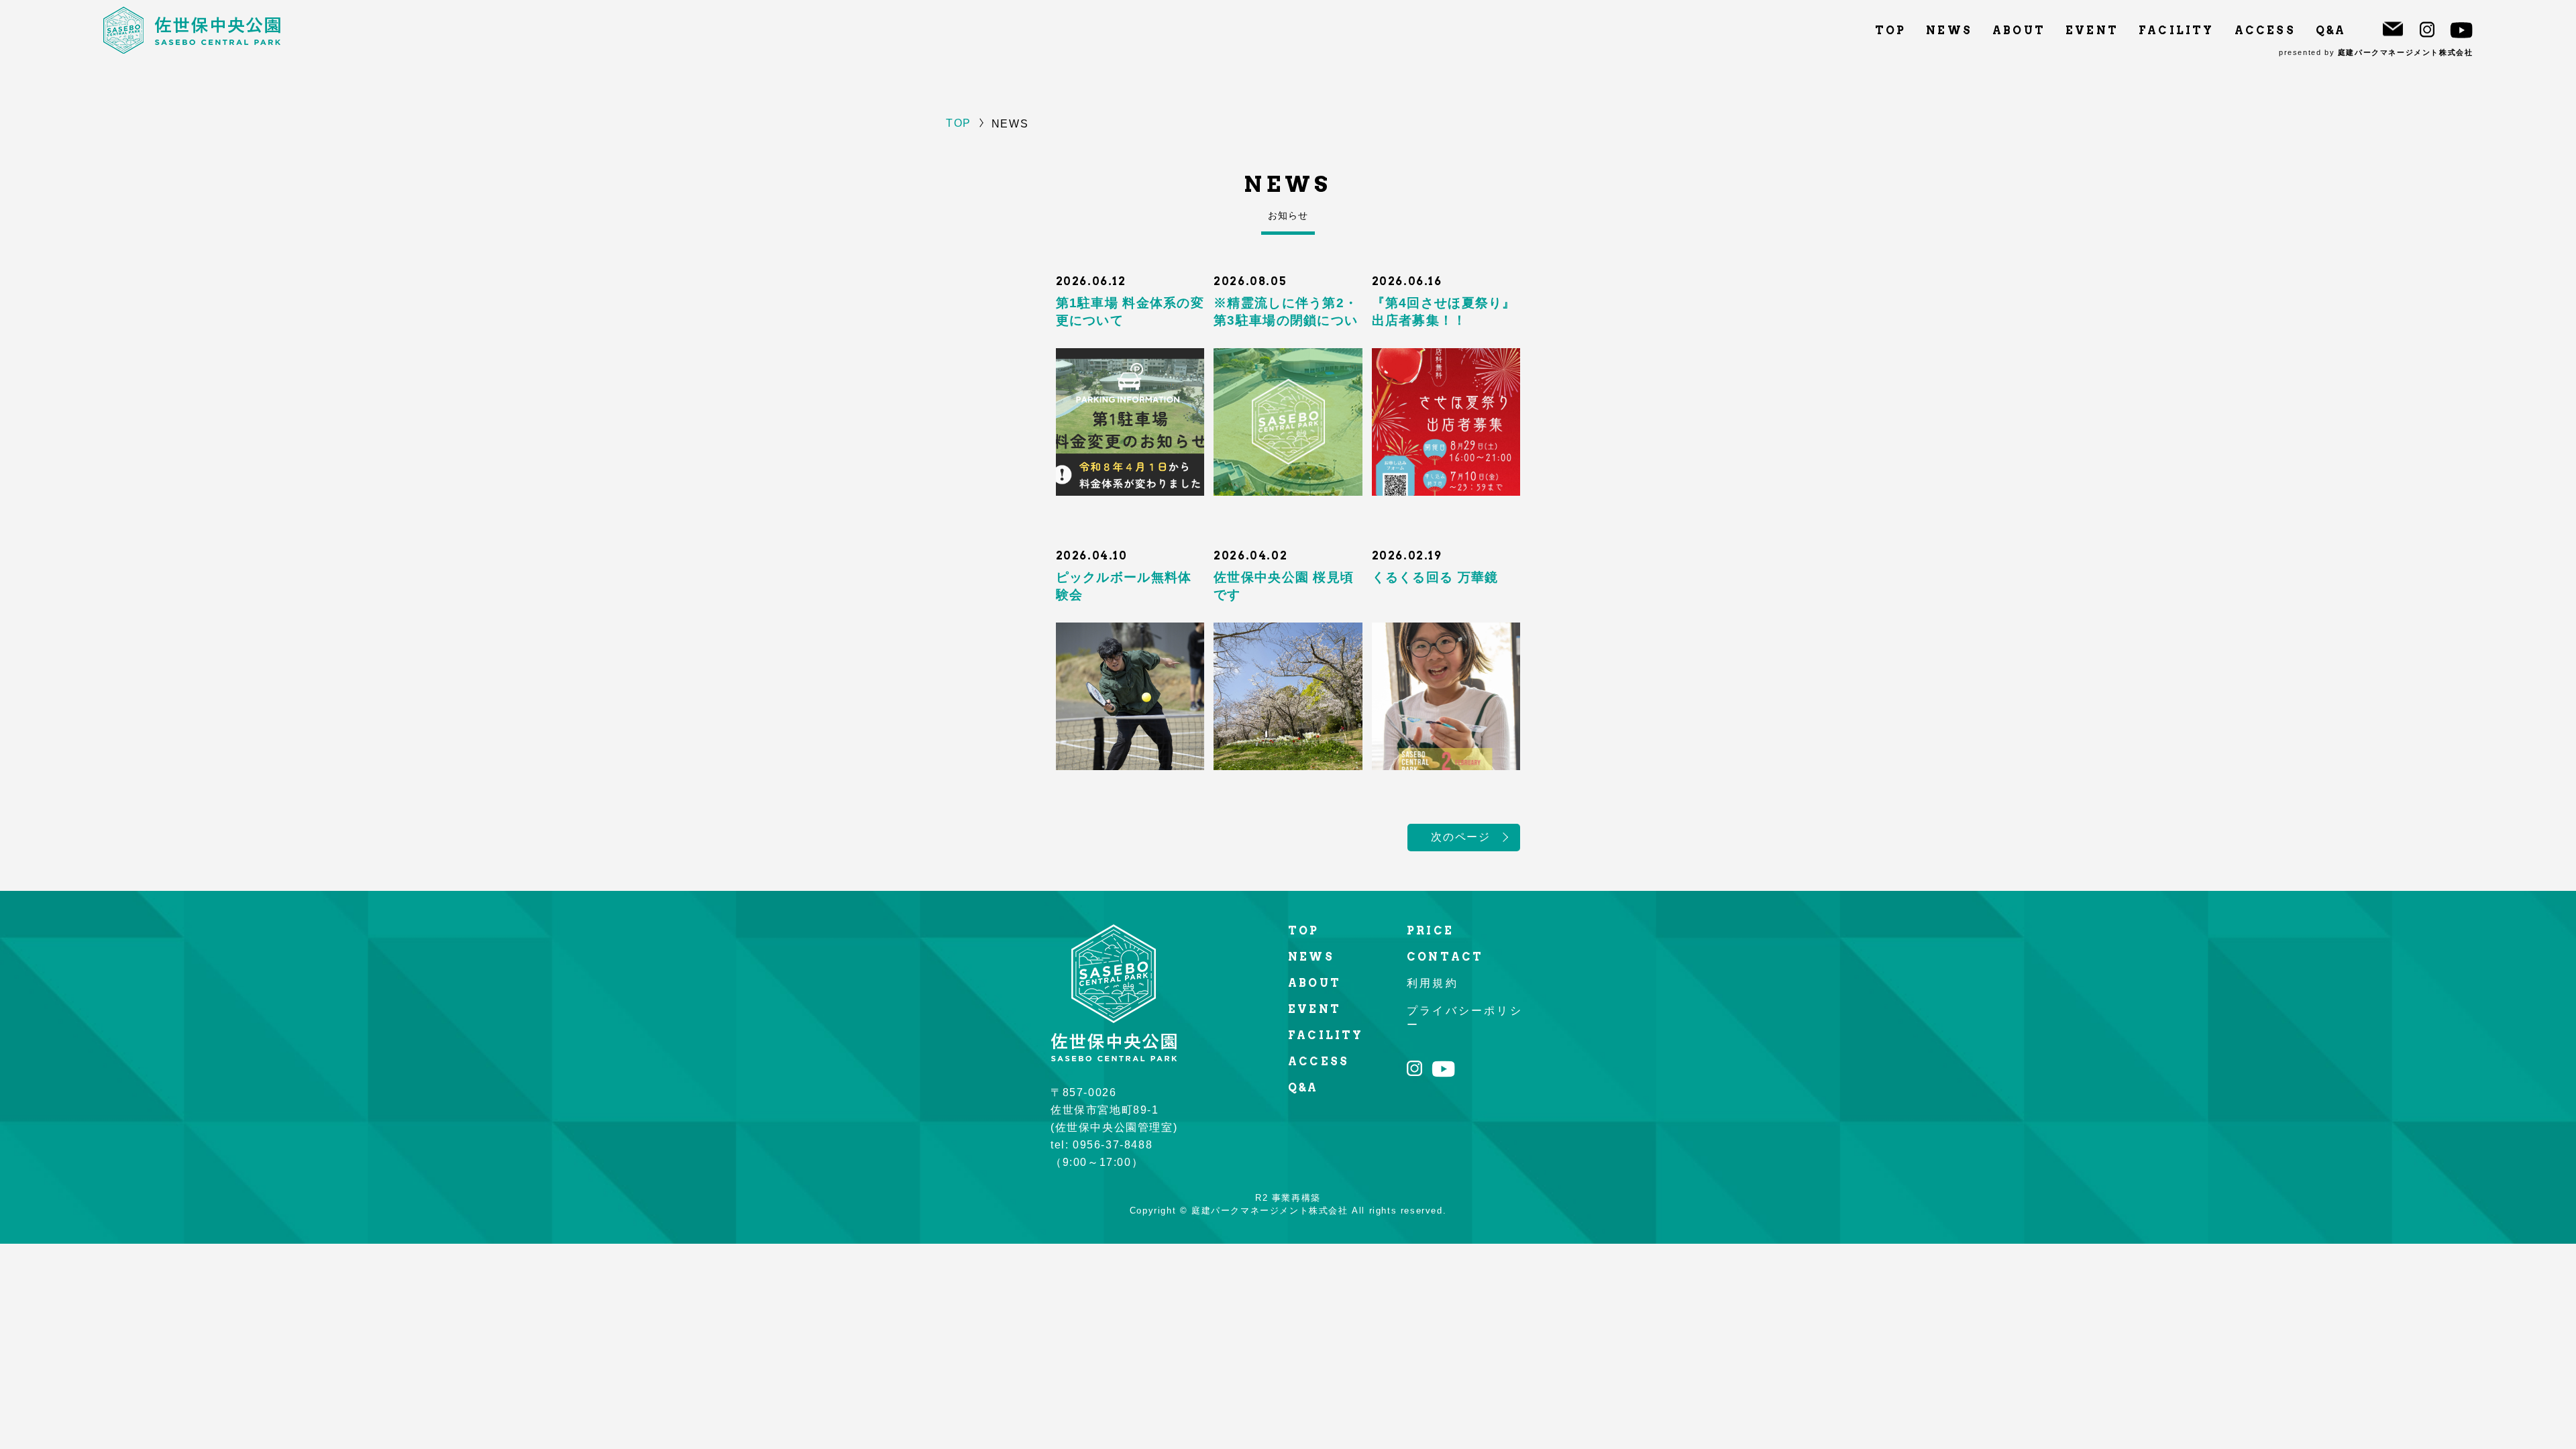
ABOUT (2019, 31)
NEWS (1949, 31)
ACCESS (2265, 31)
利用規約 (1433, 983)
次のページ (1460, 837)
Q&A (2331, 31)
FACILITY (2177, 31)
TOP (1891, 31)
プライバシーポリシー (1465, 1018)
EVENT (2092, 31)
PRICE (1430, 931)
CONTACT (1445, 957)
